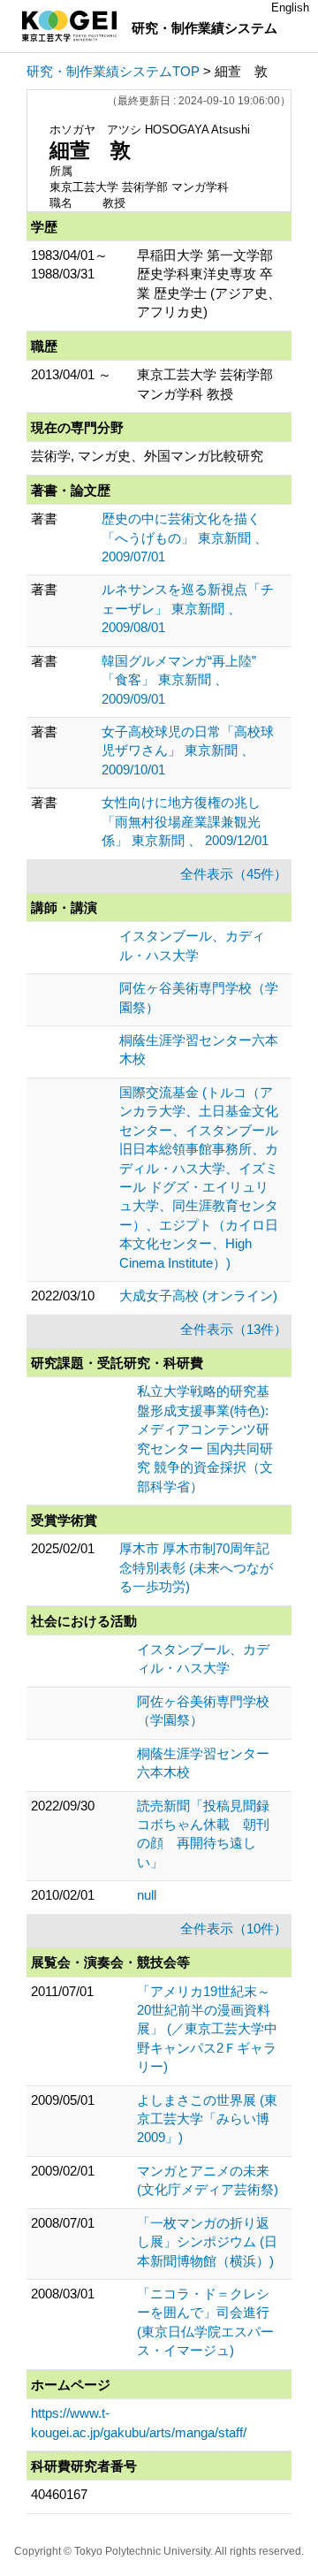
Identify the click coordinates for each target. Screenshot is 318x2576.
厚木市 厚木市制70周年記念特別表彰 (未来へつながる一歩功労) (196, 1567)
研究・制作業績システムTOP (113, 71)
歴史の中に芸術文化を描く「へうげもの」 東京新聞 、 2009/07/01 (185, 537)
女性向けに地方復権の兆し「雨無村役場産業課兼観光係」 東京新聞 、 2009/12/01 (185, 821)
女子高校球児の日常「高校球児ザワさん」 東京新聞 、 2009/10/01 (188, 751)
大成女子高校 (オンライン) (198, 1296)
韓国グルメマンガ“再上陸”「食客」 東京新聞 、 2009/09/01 (179, 680)
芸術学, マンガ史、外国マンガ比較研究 (147, 456)
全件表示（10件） (234, 1928)
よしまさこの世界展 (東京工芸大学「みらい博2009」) (207, 2119)
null (147, 1895)
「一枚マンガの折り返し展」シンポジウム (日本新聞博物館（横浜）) (207, 2242)
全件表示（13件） (234, 1329)
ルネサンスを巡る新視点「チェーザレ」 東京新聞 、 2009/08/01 (188, 608)
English (290, 8)
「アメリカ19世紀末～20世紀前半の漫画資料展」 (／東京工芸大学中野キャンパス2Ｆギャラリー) (207, 2029)
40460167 (59, 2494)
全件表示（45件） (234, 874)
